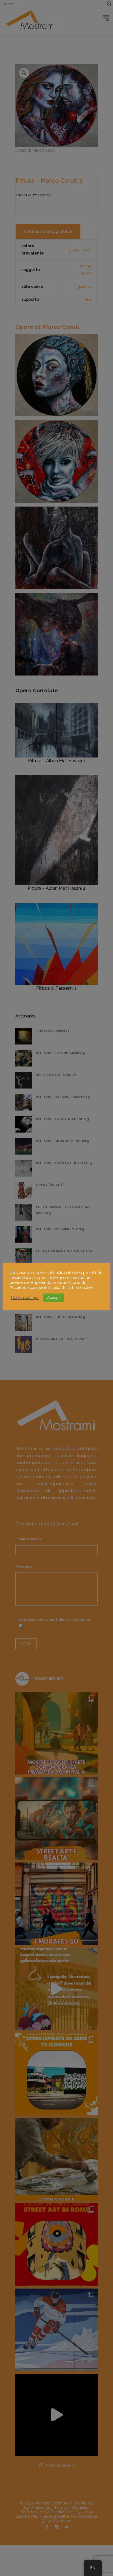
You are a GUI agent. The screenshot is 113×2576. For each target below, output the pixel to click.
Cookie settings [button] (25, 1297)
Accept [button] (53, 1298)
